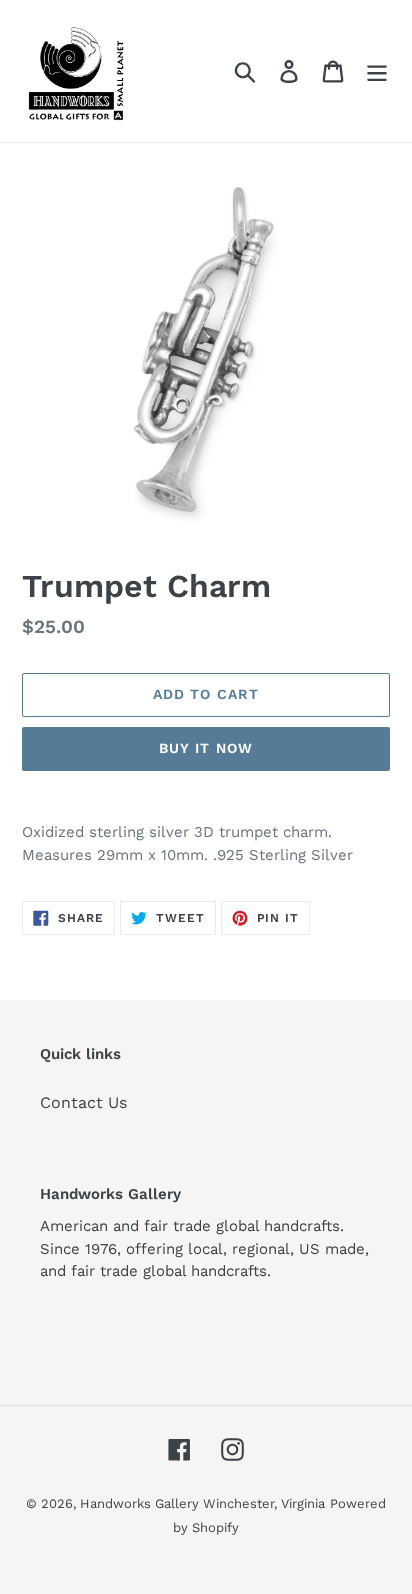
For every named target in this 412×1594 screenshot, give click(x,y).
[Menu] (377, 71)
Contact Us (83, 1102)
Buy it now (206, 748)
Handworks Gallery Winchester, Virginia (202, 1503)
